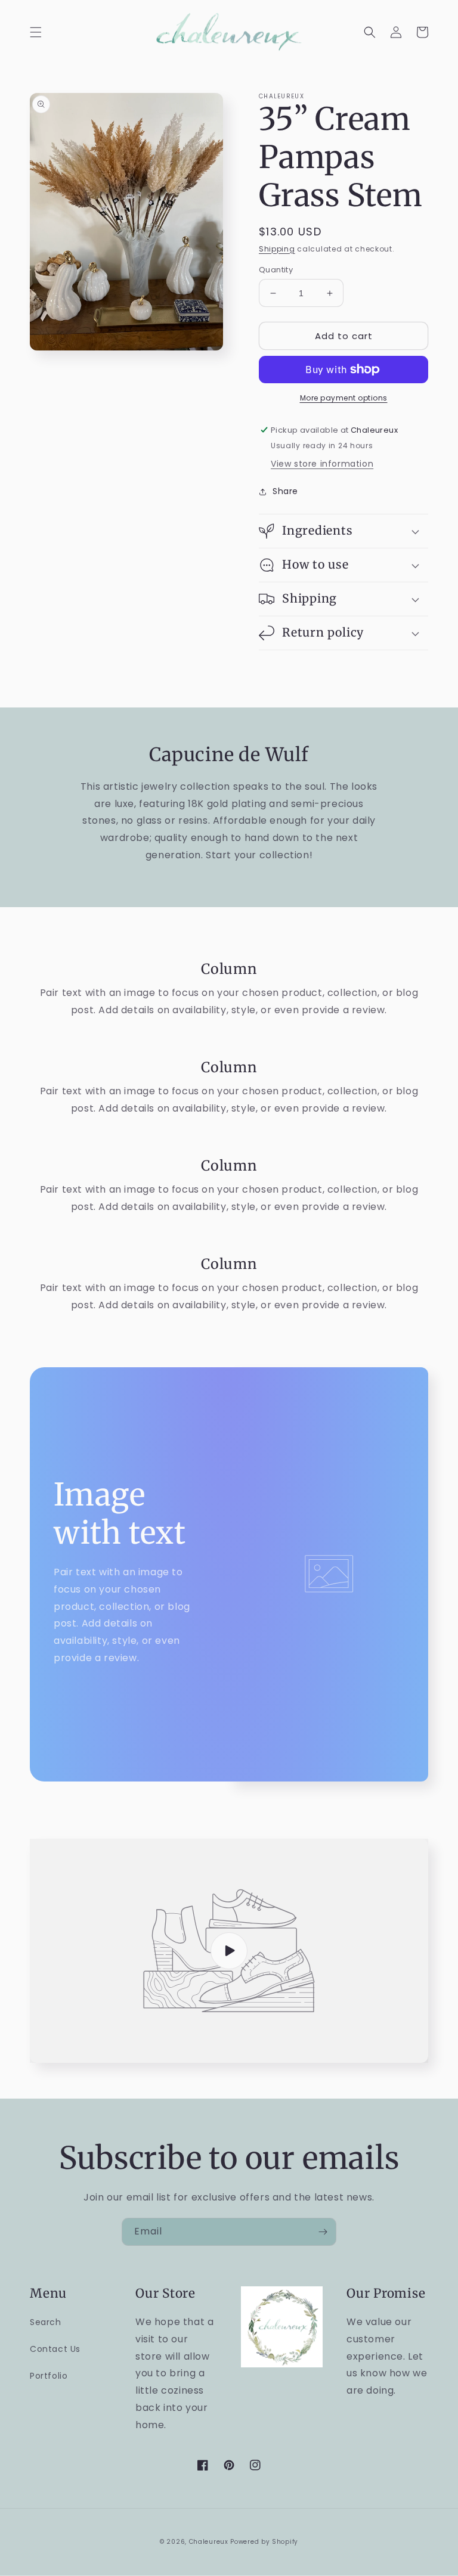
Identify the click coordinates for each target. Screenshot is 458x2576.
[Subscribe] (323, 2232)
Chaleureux (209, 2542)
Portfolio (49, 2376)
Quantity (276, 270)
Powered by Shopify (264, 2542)
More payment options (344, 398)
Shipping (277, 249)
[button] (36, 32)
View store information (322, 464)
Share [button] (285, 491)
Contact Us (55, 2349)
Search (46, 2322)
